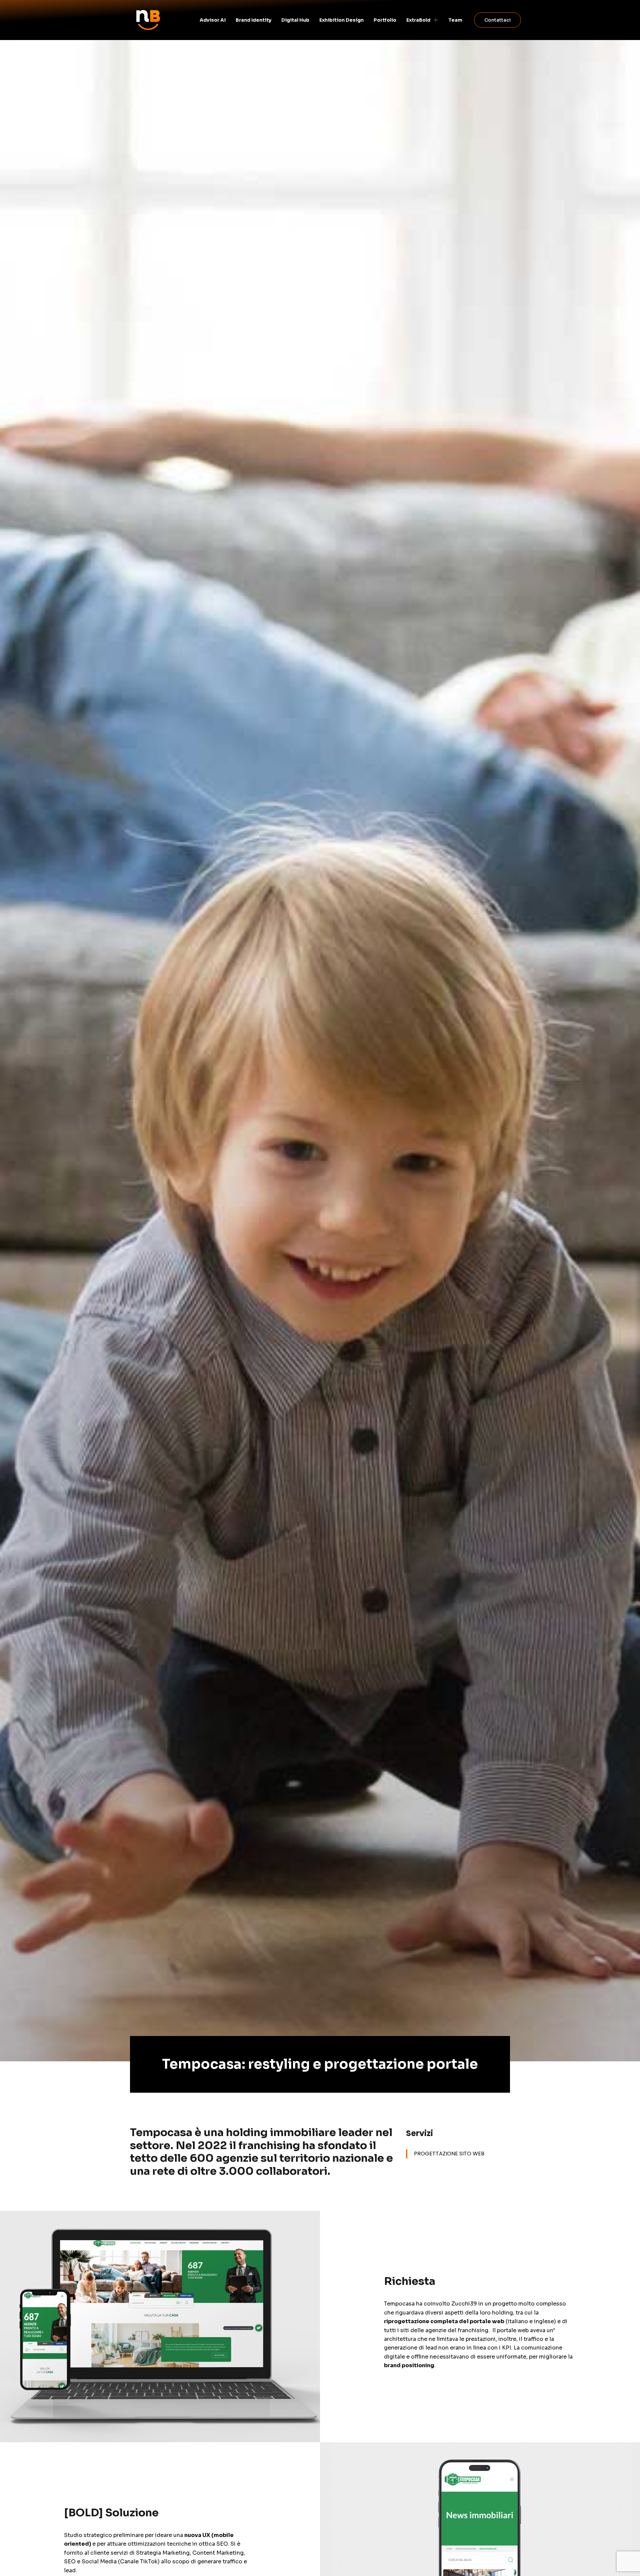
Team (455, 20)
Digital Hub (295, 20)
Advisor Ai (213, 20)
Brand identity (253, 20)
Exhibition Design (341, 20)
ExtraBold (418, 20)
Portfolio (385, 20)
